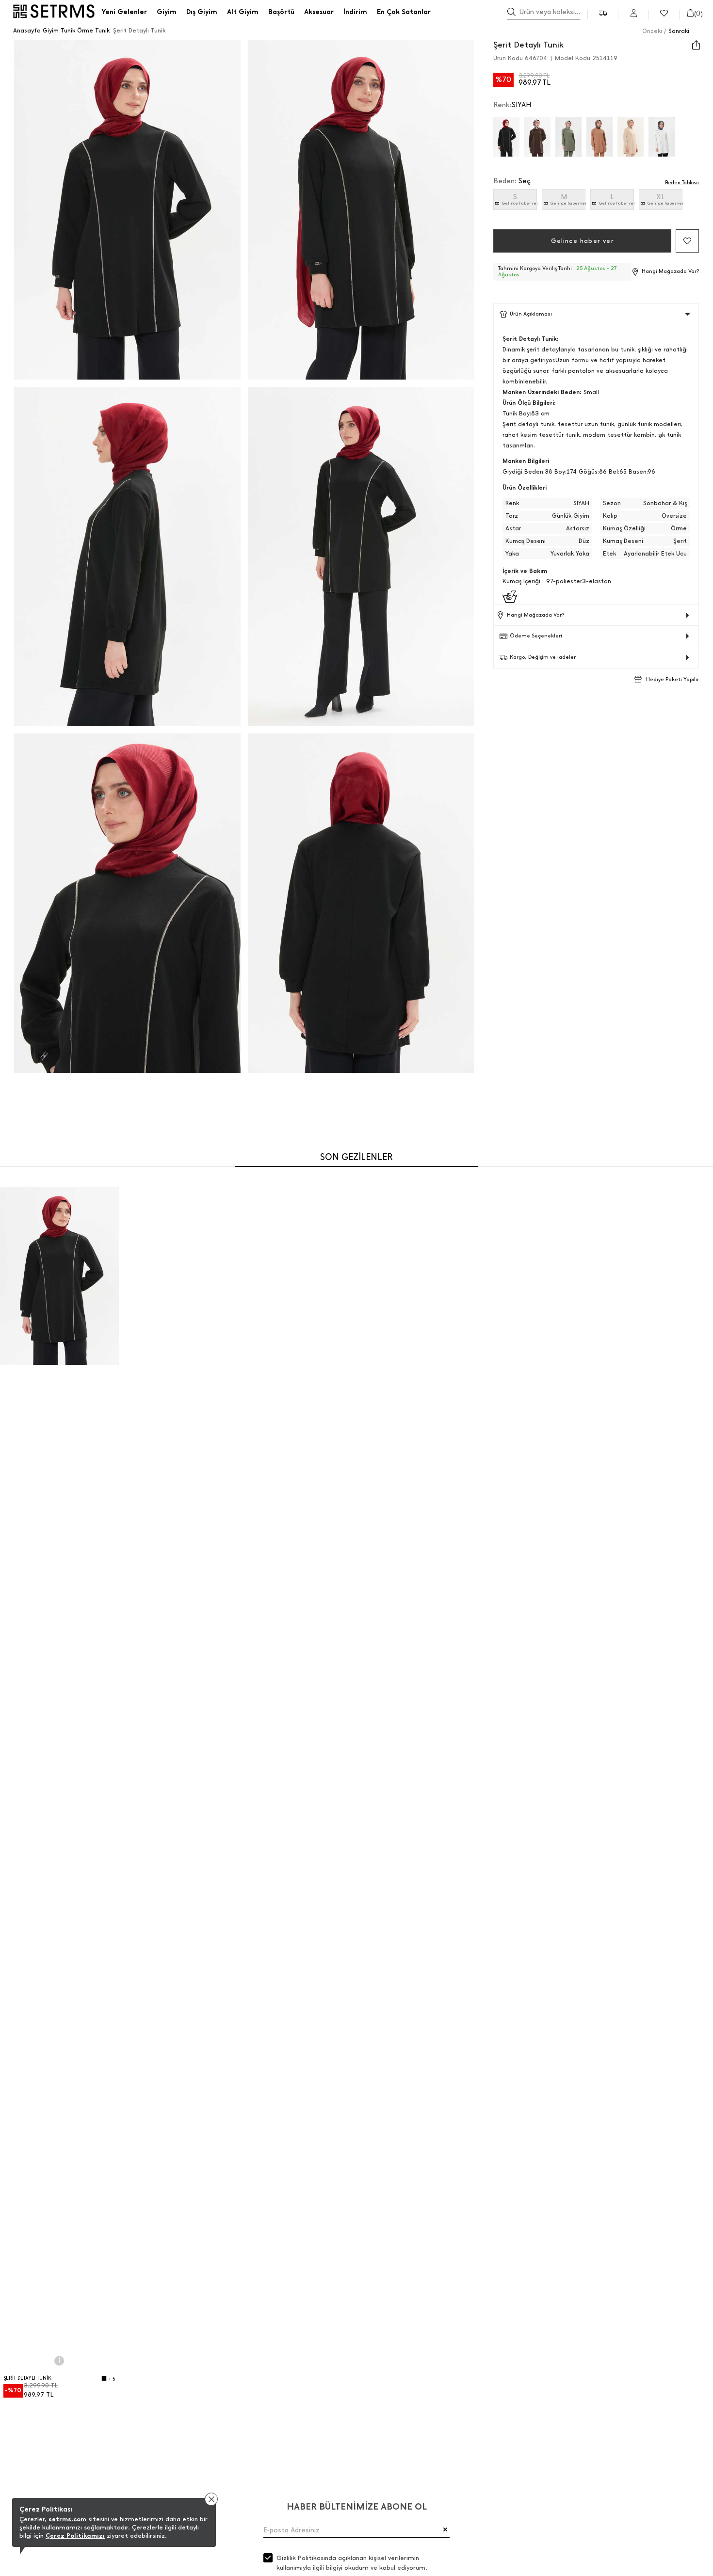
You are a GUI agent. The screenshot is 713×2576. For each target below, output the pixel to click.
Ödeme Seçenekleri (536, 636)
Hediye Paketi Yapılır (672, 679)
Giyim (51, 31)
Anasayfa (27, 31)
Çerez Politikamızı (75, 2536)
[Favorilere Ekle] (687, 241)
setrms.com (67, 2519)
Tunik (68, 31)
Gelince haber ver (520, 203)
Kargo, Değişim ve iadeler (543, 657)
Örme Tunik (93, 31)
